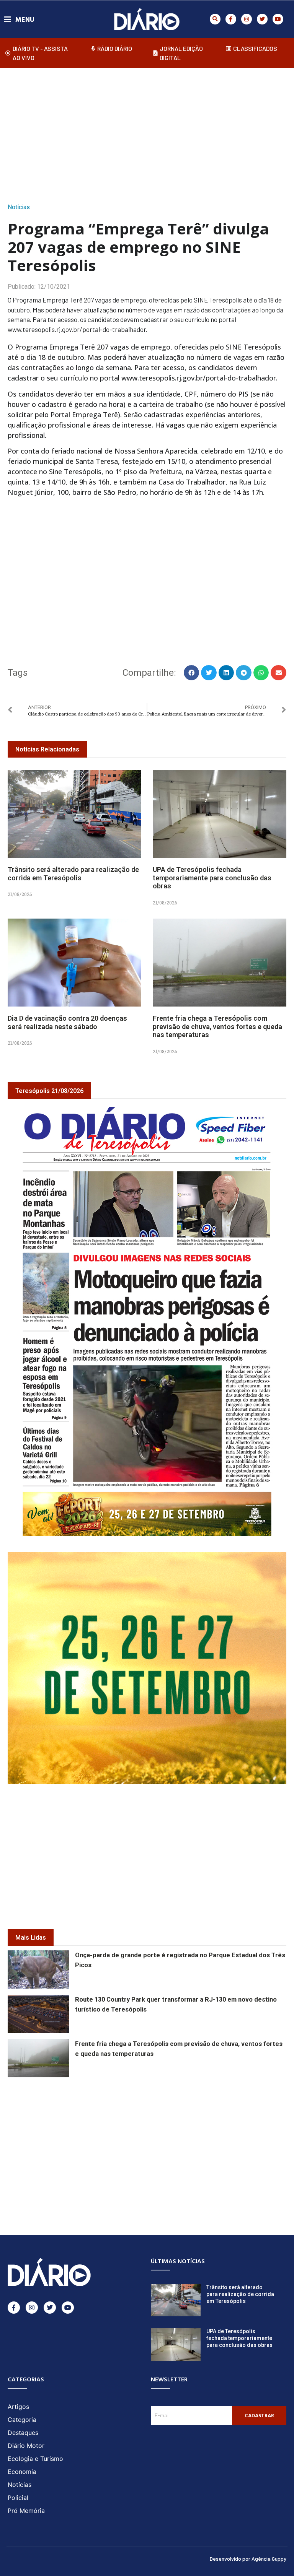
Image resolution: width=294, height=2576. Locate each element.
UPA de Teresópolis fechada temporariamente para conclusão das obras (212, 878)
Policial (18, 2498)
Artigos (18, 2407)
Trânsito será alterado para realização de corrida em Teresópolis (73, 874)
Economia (22, 2472)
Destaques (23, 2433)
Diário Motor (26, 2446)
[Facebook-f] (231, 19)
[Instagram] (247, 19)
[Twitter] (262, 19)
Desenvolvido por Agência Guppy (248, 2559)
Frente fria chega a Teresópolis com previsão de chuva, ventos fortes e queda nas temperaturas (217, 1026)
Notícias (19, 207)
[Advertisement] (151, 133)
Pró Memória (26, 2511)
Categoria (22, 2420)
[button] (215, 19)
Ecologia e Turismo (35, 2459)
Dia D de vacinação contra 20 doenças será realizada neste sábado (67, 1022)
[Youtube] (278, 19)
